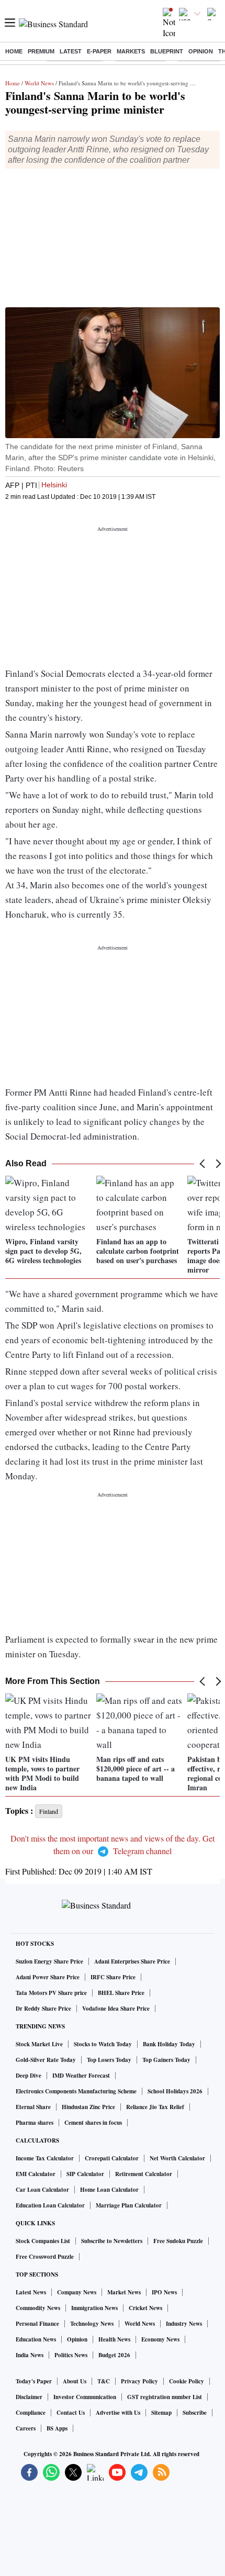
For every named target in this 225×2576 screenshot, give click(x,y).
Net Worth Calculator (177, 2158)
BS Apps (57, 2428)
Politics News (71, 2355)
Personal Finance (37, 2324)
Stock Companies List (43, 2241)
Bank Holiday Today (169, 2044)
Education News (36, 2339)
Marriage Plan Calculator (129, 2205)
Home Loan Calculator (109, 2190)
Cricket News (145, 2308)
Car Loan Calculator (42, 2190)
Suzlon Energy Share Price (49, 1961)
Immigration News (94, 2308)
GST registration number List (165, 2397)
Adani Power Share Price (48, 1977)
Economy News (160, 2339)
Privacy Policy (139, 2381)
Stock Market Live (39, 2044)
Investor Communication (85, 2397)
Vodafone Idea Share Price (116, 2009)
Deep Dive (29, 2076)
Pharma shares (35, 2123)
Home (14, 51)
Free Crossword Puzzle (45, 2257)
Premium (41, 51)
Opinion (201, 51)
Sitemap (161, 2413)
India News (30, 2355)
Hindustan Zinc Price (88, 2107)
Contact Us (71, 2413)
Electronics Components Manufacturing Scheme (76, 2091)
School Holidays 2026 (175, 2091)
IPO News (164, 2292)
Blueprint (167, 51)
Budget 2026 (114, 2355)
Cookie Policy (187, 2381)
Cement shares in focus (93, 2123)
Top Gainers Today (166, 2060)
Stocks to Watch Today (103, 2044)
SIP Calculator (85, 2174)
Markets (131, 51)
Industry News (184, 2324)
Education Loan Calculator (50, 2205)
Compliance (31, 2413)
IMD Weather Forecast (81, 2076)
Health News (114, 2339)
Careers (26, 2428)
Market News (124, 2292)
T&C (104, 2381)
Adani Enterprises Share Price (132, 1961)
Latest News (31, 2292)
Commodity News (38, 2308)
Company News (77, 2292)
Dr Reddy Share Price (43, 2009)
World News (39, 83)
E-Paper (99, 51)
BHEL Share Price (121, 1993)
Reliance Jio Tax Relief (155, 2107)
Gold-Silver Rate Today (46, 2060)
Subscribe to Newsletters (112, 2241)
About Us (75, 2381)
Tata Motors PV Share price (51, 1993)
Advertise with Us (118, 2413)
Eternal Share (33, 2107)
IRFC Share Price (113, 1977)
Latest (71, 51)
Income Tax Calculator (45, 2158)
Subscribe (195, 2413)
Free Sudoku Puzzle (178, 2241)
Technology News (92, 2324)
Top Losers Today (109, 2060)
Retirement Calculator (144, 2174)
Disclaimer (29, 2397)
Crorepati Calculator (112, 2158)
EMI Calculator (36, 2174)
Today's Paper (34, 2381)
